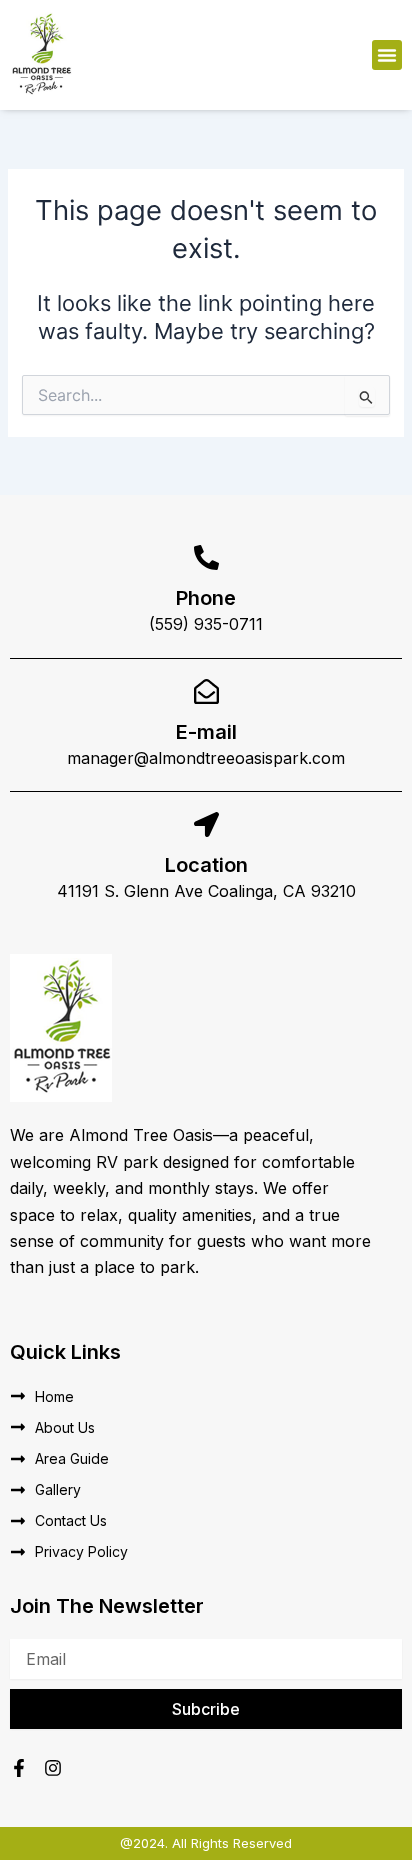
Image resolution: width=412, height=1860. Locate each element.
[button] (387, 55)
